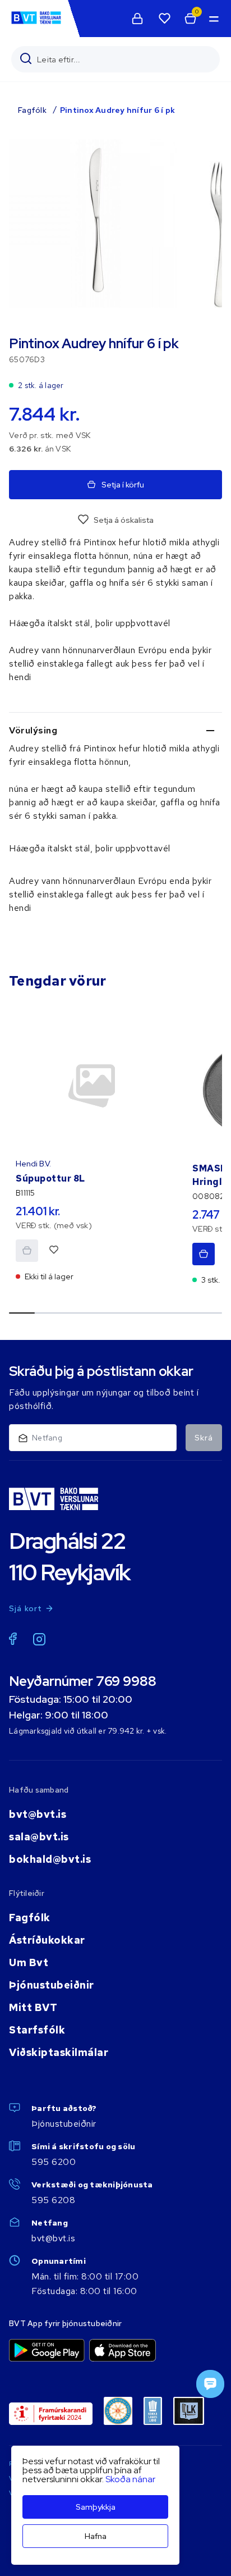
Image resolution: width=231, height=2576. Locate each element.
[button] (213, 19)
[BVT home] (36, 23)
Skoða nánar (130, 2479)
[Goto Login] (164, 19)
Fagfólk (32, 110)
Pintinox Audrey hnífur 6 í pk (117, 110)
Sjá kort (26, 1608)
